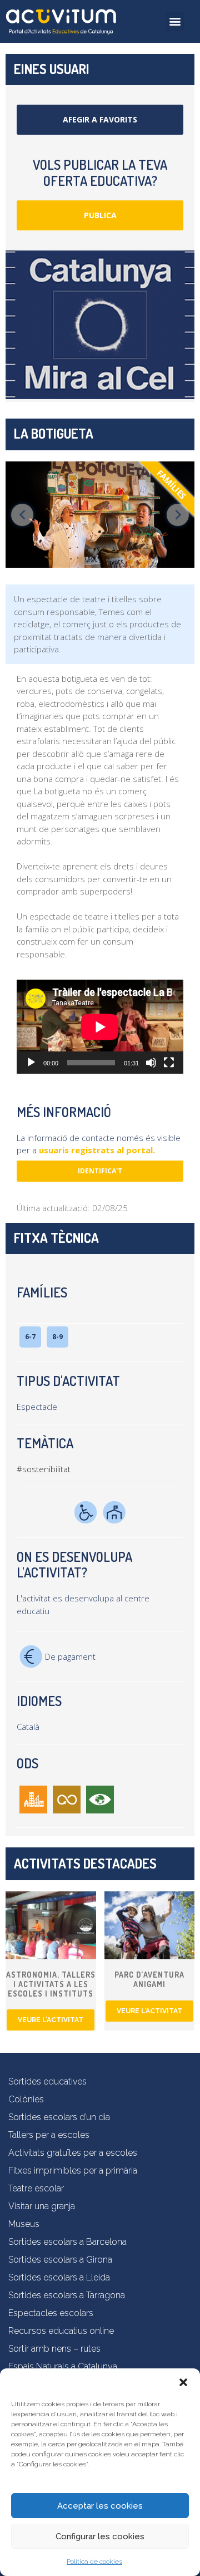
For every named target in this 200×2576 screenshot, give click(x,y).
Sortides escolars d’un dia (59, 2117)
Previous (22, 515)
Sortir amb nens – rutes (54, 2349)
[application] (100, 1027)
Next (178, 515)
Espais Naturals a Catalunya (63, 2366)
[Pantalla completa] (169, 1063)
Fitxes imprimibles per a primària (73, 2171)
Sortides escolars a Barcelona (67, 2242)
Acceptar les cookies (100, 2506)
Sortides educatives (47, 2081)
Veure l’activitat (51, 2020)
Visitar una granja (42, 2206)
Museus (24, 2224)
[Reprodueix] (31, 1063)
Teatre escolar (36, 2188)
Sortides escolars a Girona (60, 2260)
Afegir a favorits (100, 119)
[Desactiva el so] (151, 1063)
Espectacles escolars (51, 2313)
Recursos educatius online (61, 2331)
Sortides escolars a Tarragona (67, 2295)
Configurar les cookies (100, 2536)
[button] (183, 2382)
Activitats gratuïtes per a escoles (73, 2153)
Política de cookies (94, 2562)
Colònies (26, 2099)
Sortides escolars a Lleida (59, 2277)
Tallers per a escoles (49, 2135)
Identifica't (100, 1171)
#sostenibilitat (44, 1469)
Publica (100, 215)
